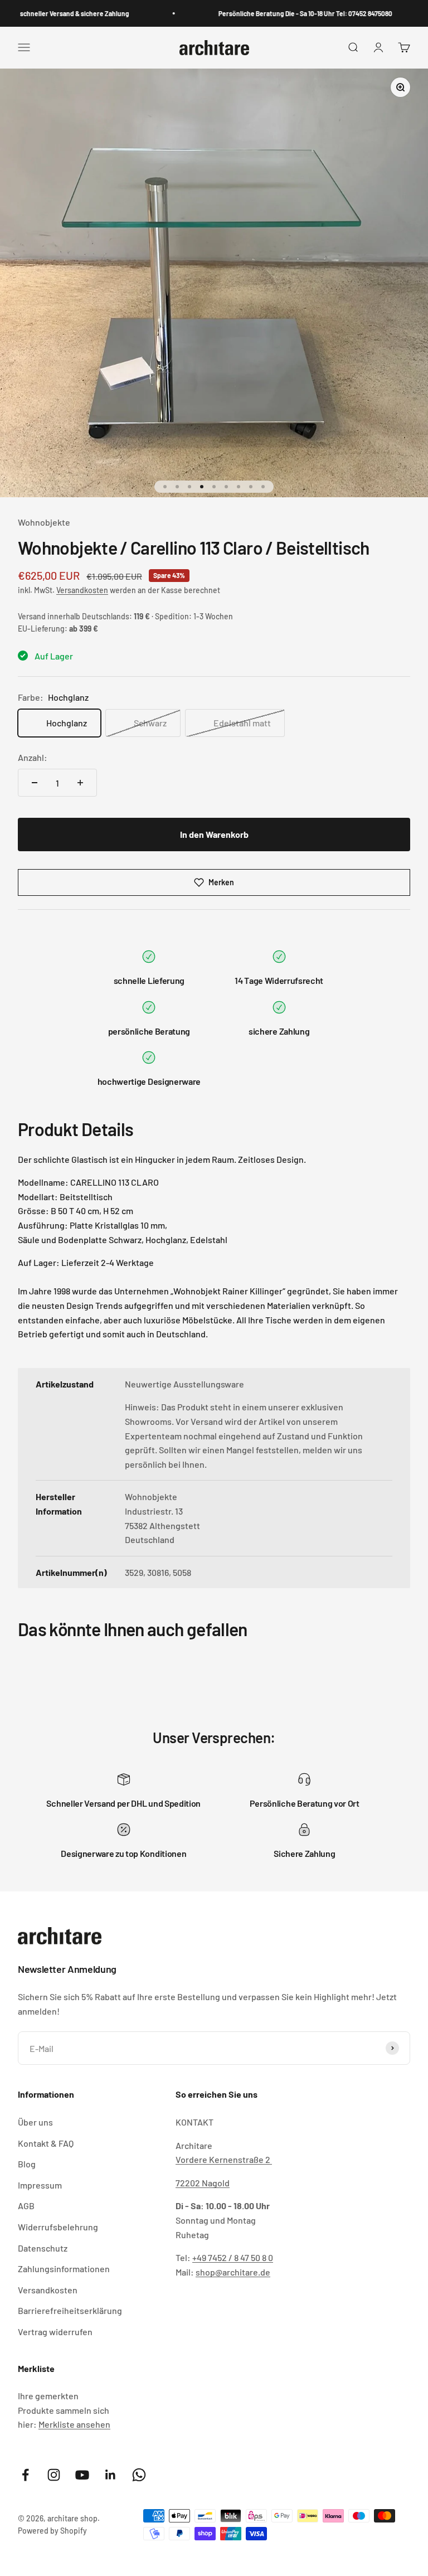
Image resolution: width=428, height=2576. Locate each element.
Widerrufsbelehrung (58, 2227)
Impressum (40, 2185)
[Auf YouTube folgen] (82, 2475)
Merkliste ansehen (74, 2424)
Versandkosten (82, 590)
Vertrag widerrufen (55, 2332)
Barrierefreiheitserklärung (70, 2310)
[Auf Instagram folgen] (54, 2475)
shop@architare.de (233, 2272)
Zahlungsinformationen (64, 2269)
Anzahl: (33, 757)
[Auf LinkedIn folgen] (111, 2475)
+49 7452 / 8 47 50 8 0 (233, 2257)
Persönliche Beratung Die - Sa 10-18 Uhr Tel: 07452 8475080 (293, 13)
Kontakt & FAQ (46, 2143)
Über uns (35, 2122)
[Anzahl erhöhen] (80, 783)
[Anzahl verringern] (35, 783)
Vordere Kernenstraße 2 (224, 2159)
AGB (26, 2206)
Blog (27, 2164)
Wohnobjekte (44, 522)
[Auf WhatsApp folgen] (139, 2475)
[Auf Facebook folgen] (25, 2475)
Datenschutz (43, 2248)
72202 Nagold (203, 2183)
